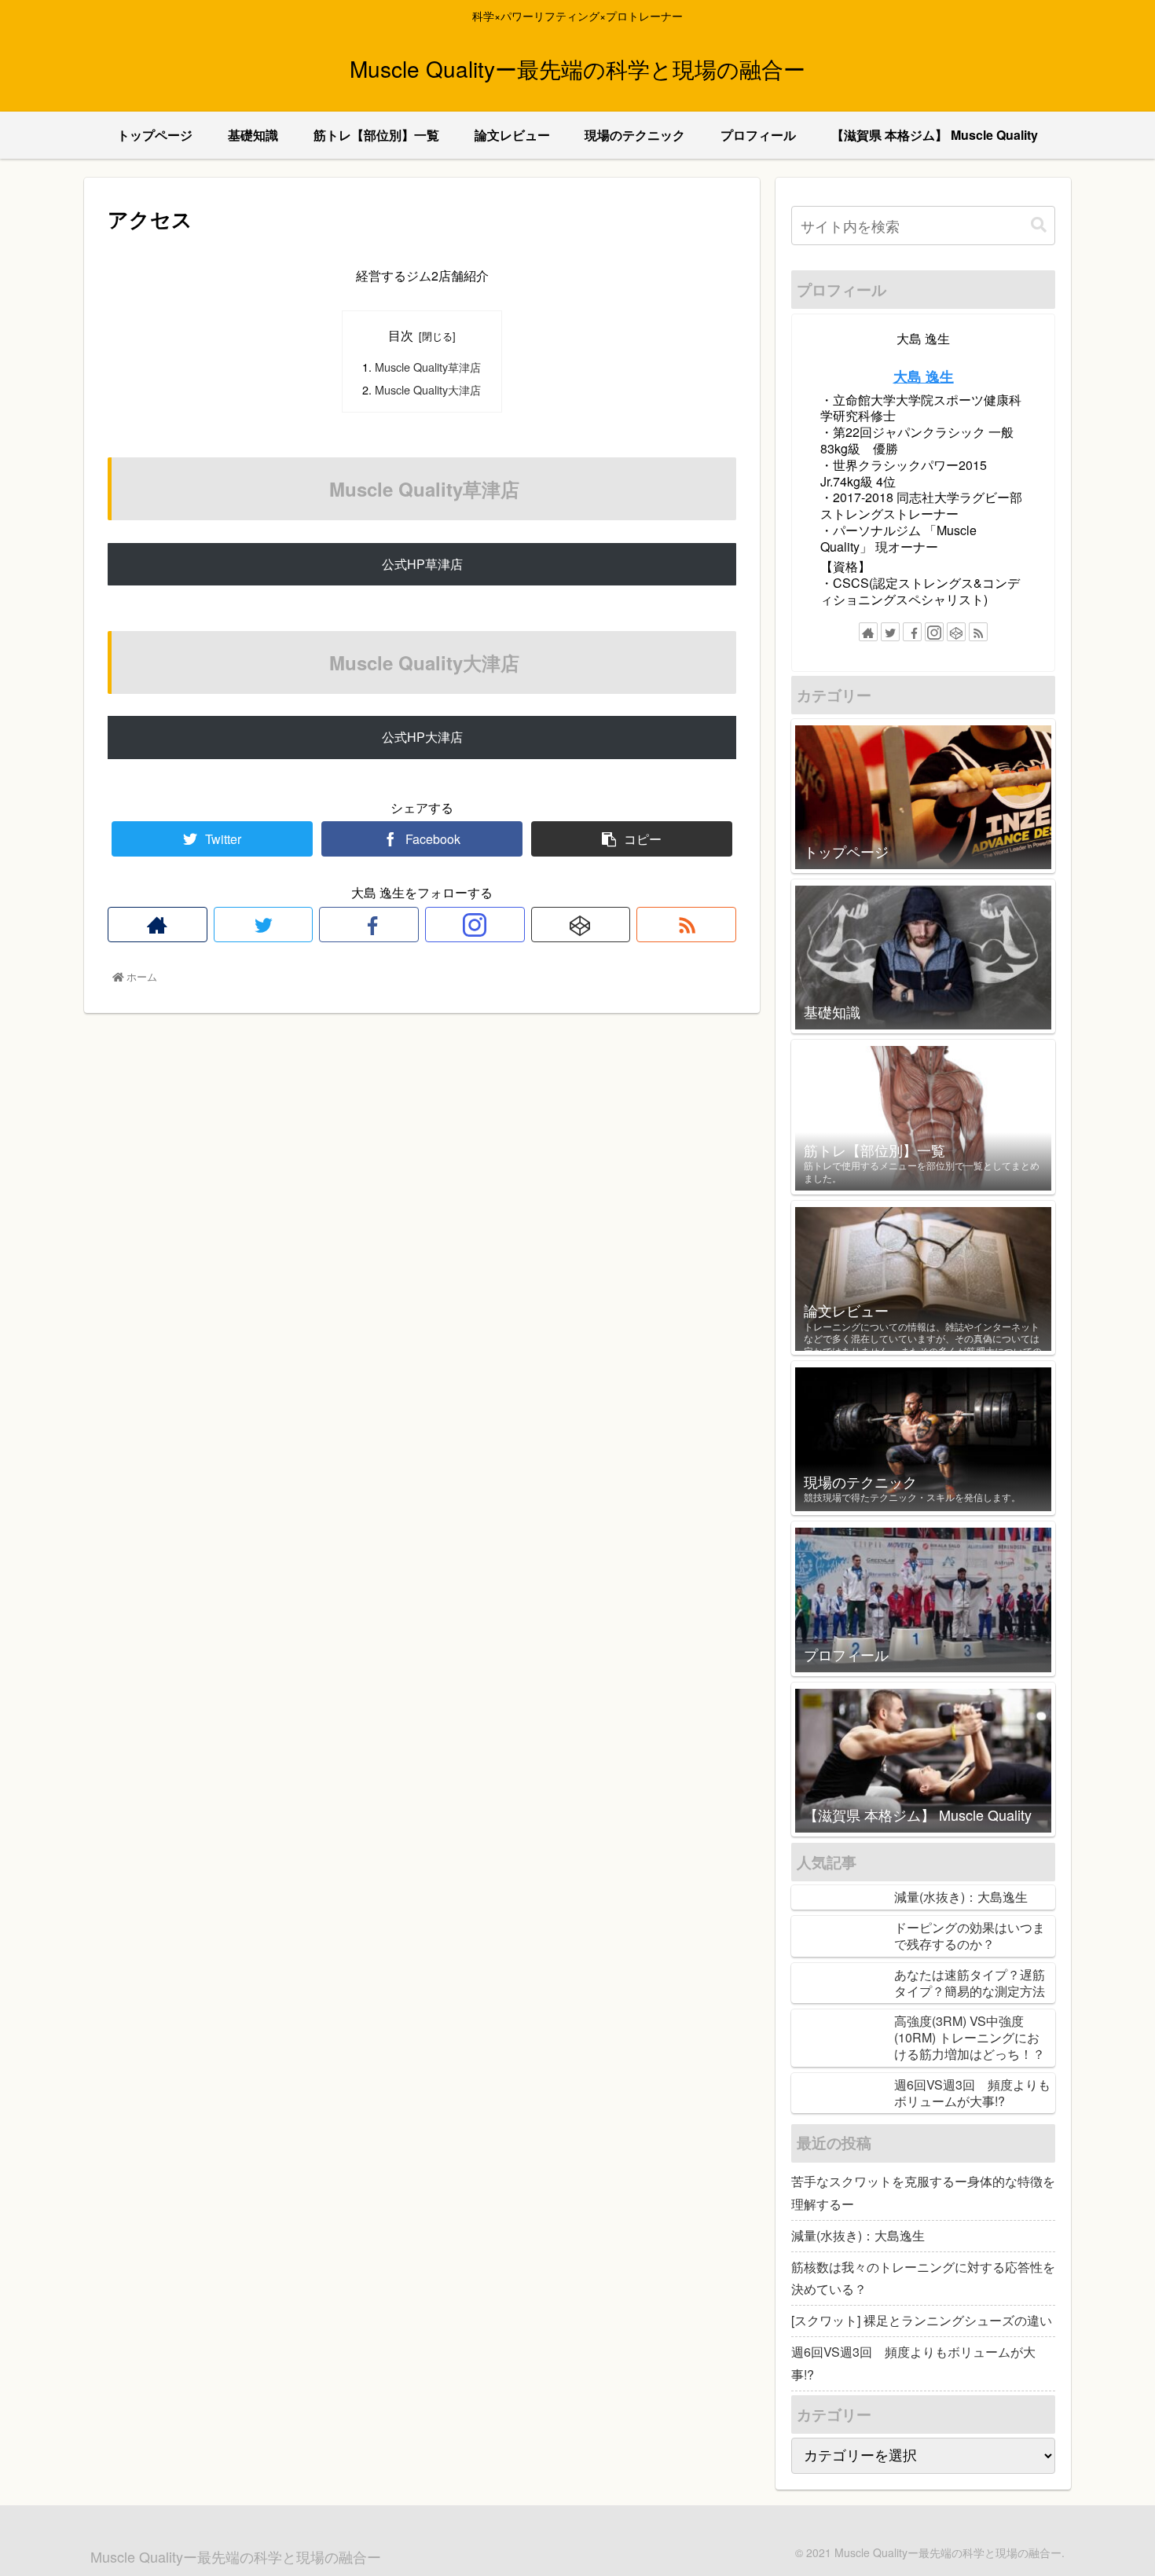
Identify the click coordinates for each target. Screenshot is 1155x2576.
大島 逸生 (924, 376)
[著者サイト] (158, 925)
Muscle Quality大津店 (428, 389)
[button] (1039, 225)
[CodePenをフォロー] (581, 925)
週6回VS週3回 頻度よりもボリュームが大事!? (913, 2363)
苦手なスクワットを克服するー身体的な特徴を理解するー (923, 2193)
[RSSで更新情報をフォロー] (686, 925)
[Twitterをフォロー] (264, 925)
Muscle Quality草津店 (428, 367)
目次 (401, 335)
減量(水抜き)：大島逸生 (858, 2235)
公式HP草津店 (422, 564)
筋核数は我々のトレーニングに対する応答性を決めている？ (923, 2278)
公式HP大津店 (422, 737)
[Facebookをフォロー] (369, 925)
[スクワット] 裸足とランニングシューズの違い (922, 2320)
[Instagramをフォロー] (475, 925)
